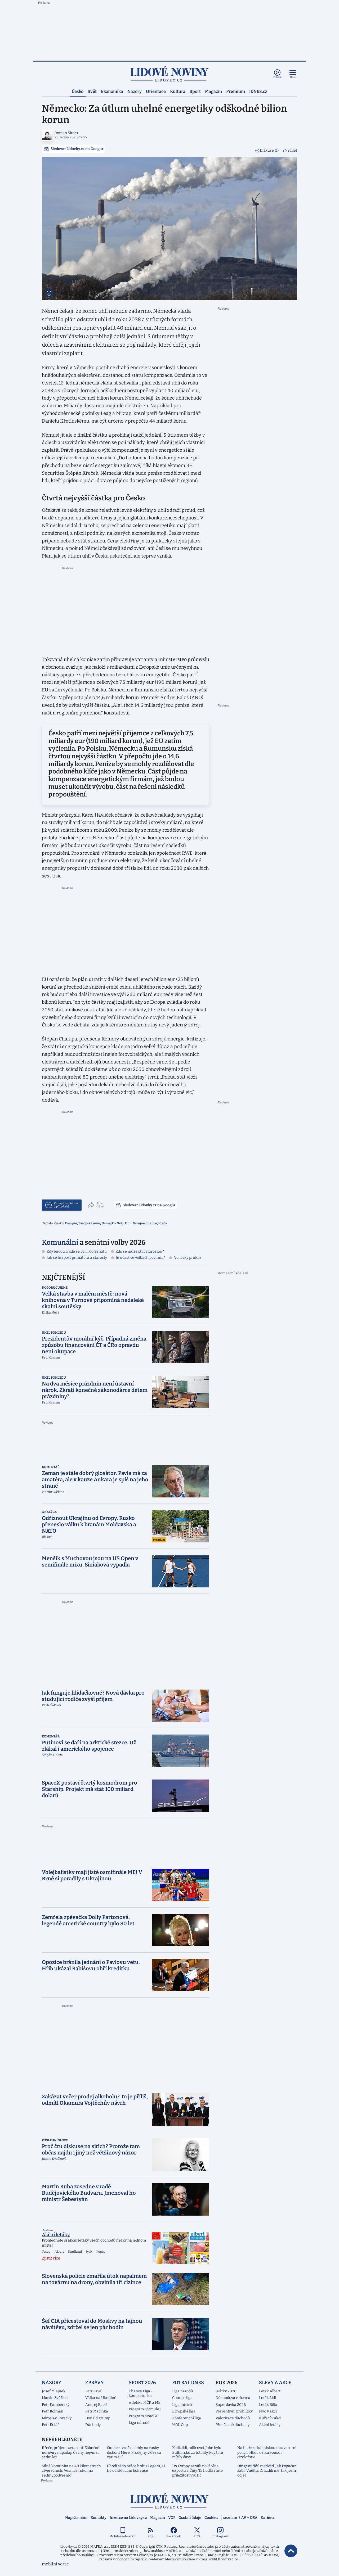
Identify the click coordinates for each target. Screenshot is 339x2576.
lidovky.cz (169, 2501)
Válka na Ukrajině (101, 2398)
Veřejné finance (145, 1223)
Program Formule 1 (145, 2409)
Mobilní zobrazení (123, 2536)
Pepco (101, 2252)
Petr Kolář (50, 2425)
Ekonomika (112, 91)
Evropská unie (89, 1223)
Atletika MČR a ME (145, 2403)
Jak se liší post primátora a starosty (77, 1258)
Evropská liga (184, 2411)
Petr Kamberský (56, 2405)
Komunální (60, 1242)
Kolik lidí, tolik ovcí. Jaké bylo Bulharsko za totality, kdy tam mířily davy (198, 2452)
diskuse (66, 1205)
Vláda (163, 1223)
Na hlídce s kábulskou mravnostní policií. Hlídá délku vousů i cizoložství (267, 2452)
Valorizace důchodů (233, 2418)
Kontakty (99, 2518)
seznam (230, 2518)
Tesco (46, 2252)
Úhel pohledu (54, 1333)
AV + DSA (249, 2518)
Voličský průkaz (188, 1258)
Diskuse (269, 150)
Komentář (51, 1467)
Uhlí (128, 1223)
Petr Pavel (94, 2391)
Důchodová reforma (233, 2398)
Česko (78, 91)
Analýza (49, 1512)
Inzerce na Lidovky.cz (128, 2518)
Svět (92, 91)
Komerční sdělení (233, 1273)
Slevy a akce (275, 2383)
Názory (135, 91)
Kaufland (75, 2252)
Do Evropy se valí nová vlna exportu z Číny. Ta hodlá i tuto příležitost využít (197, 2471)
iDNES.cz (258, 91)
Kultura (178, 91)
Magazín (213, 91)
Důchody (93, 2425)
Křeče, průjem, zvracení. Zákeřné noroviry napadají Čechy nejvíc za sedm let (71, 2452)
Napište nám (76, 2518)
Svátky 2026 (226, 2391)
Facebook (174, 2536)
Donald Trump (98, 2418)
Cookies (211, 2518)
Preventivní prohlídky (234, 2411)
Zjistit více (51, 2258)
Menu (293, 77)
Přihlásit (277, 77)
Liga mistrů (182, 2405)
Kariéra (267, 2518)
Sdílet (292, 150)
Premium (236, 91)
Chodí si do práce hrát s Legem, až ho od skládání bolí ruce (136, 2468)
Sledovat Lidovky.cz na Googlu (77, 149)
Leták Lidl (267, 2398)
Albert (59, 2252)
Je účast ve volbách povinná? (140, 1258)
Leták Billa (268, 2405)
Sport (195, 91)
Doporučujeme (55, 1288)
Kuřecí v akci (270, 2418)
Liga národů (139, 2423)
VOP (172, 2518)
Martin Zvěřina (55, 2398)
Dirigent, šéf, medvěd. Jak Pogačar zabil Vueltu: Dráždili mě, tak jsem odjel (267, 2471)
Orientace (156, 91)
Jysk (89, 2252)
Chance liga (182, 2398)
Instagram (220, 2536)
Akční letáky (56, 2235)
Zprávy (95, 2383)
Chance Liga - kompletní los (141, 2394)
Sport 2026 (142, 2383)
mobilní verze (55, 2564)
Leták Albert (270, 2391)
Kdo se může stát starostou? (140, 1251)
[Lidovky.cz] (169, 74)
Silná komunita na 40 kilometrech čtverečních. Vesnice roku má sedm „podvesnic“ (71, 2471)
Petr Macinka (97, 2411)
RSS (150, 2536)
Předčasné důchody (233, 2425)
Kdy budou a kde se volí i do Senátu (77, 1251)
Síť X (197, 2536)
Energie (71, 1223)
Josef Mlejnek (54, 2391)
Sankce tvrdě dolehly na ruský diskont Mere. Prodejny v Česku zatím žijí (134, 2452)
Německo (109, 1223)
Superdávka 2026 (231, 2405)
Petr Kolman (53, 2411)
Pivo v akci (268, 2411)
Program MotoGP (143, 2416)
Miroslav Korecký (57, 2418)
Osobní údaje (190, 2518)
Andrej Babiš (96, 2405)
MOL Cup (180, 2425)
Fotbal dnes (188, 2383)
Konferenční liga (187, 2418)
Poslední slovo (55, 2140)
